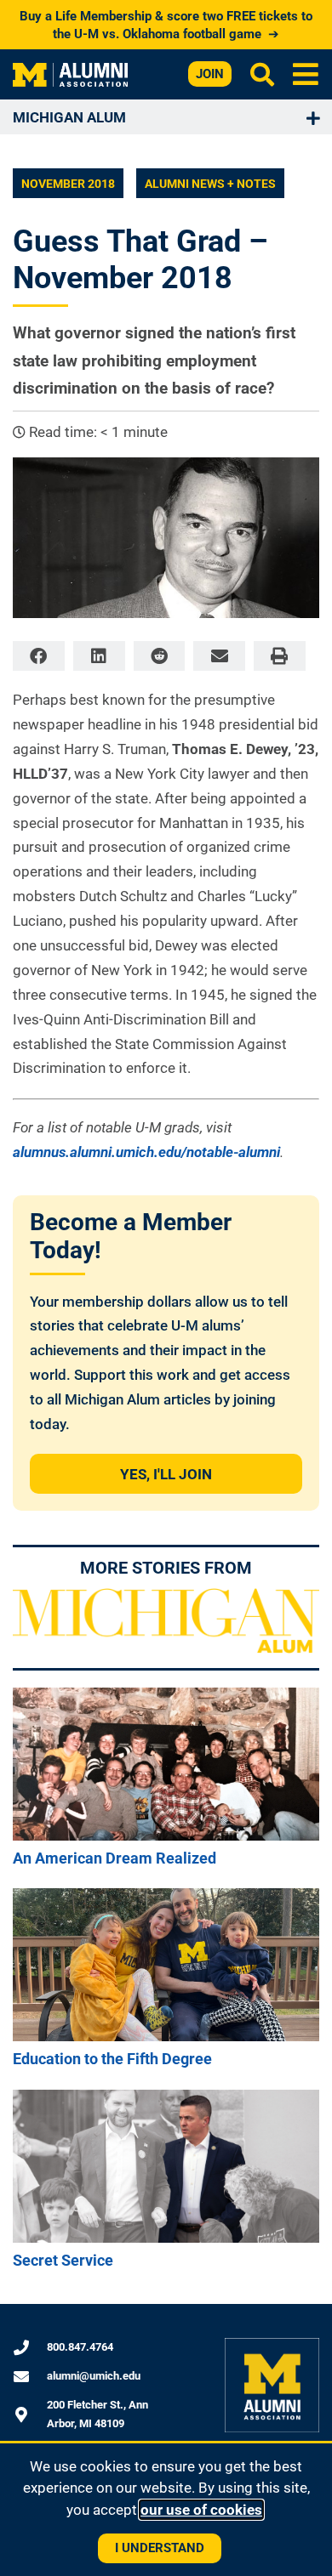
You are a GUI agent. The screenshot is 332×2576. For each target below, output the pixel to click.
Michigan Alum (69, 117)
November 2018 (68, 184)
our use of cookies (201, 2510)
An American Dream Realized (114, 1858)
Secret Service (63, 2260)
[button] (306, 74)
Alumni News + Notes (210, 184)
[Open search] (262, 74)
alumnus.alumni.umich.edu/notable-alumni (146, 1152)
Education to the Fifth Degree (112, 2059)
